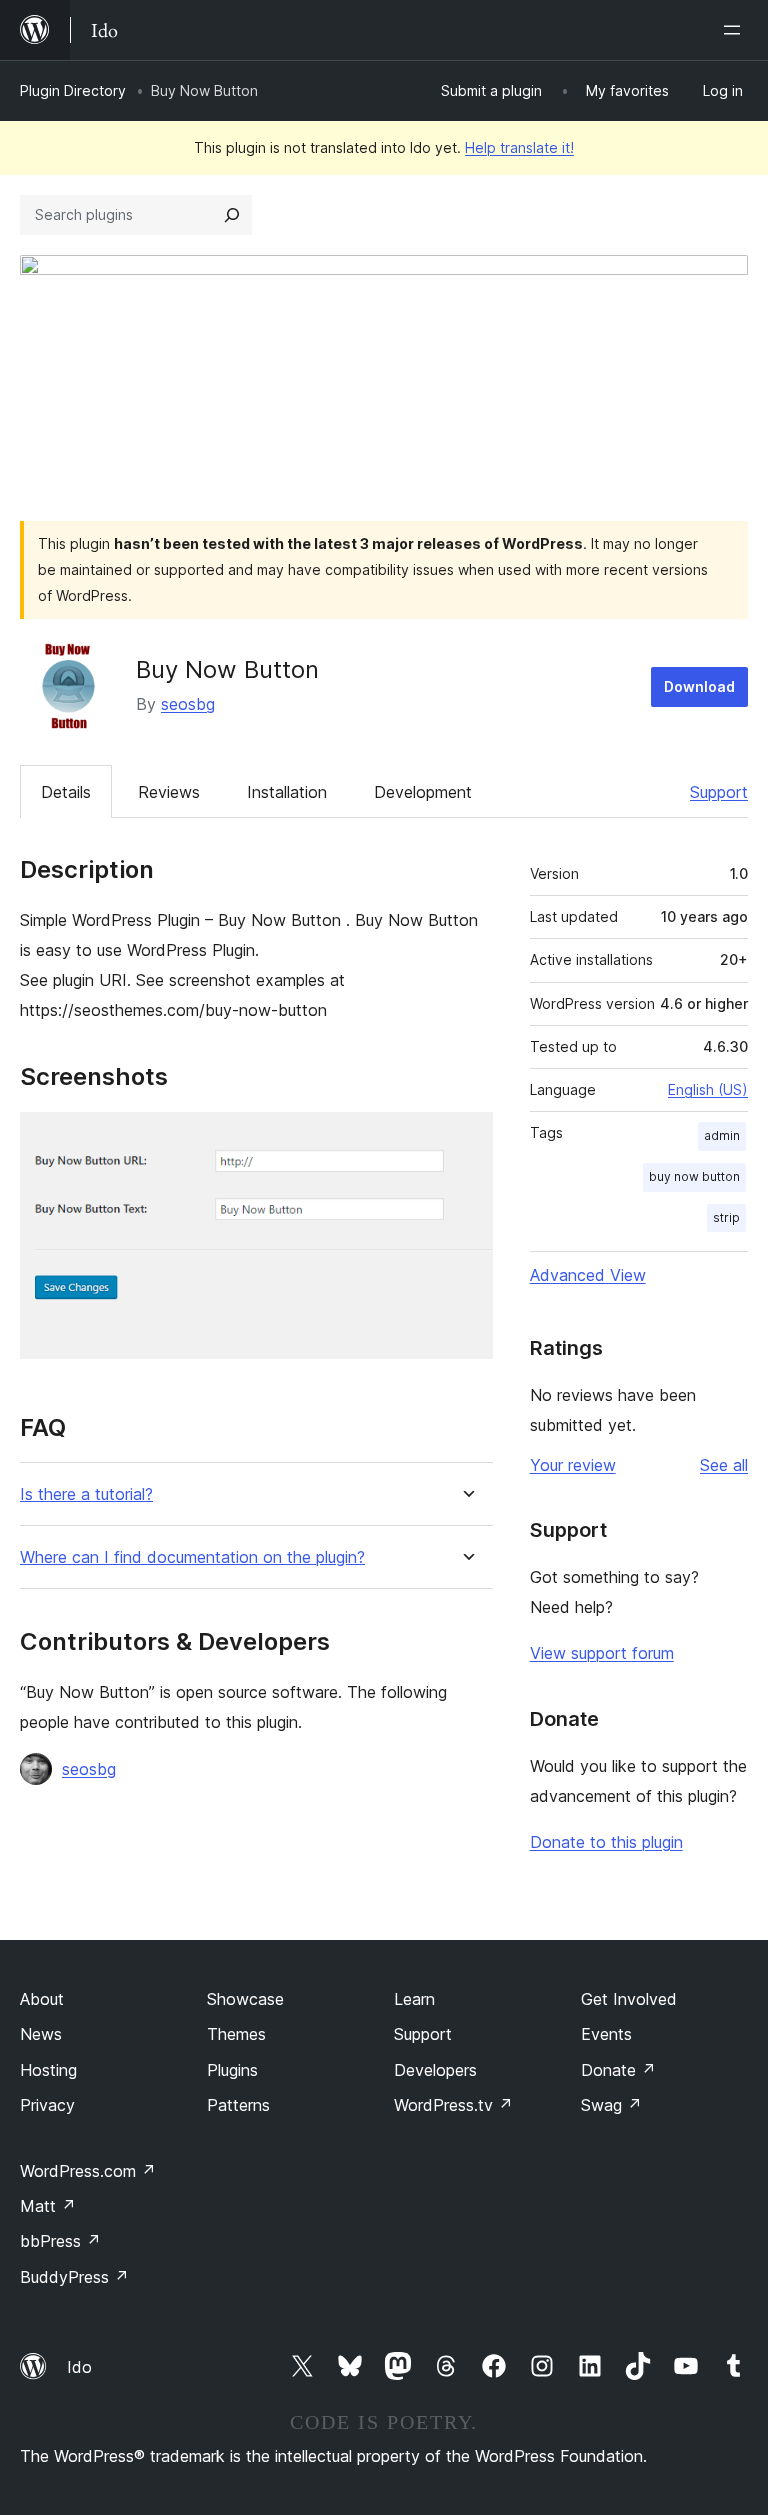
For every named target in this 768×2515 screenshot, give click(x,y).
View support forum (602, 1653)
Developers (435, 2070)
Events (606, 2034)
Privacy (47, 2105)
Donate (618, 2070)
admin (722, 1135)
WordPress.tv (453, 2105)
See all (724, 1465)
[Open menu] (736, 30)
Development (423, 792)
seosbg (188, 704)
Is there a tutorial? (86, 1494)
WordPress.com (88, 2171)
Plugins (232, 2070)
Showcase (245, 1999)
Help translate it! (519, 147)
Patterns (238, 2105)
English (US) (708, 1089)
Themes (236, 2034)
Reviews (169, 792)
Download (699, 686)
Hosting (48, 2070)
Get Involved (629, 1999)
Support (719, 792)
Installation (287, 792)
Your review (573, 1465)
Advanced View (588, 1275)
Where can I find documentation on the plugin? (192, 1557)
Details (66, 792)
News (41, 2034)
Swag (611, 2105)
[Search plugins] (232, 215)
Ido (79, 2367)
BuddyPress (74, 2277)
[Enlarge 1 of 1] (466, 1139)
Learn (414, 1999)
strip (726, 1217)
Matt (48, 2206)
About (42, 1999)
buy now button (694, 1176)
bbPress (60, 2241)
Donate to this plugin (606, 1842)
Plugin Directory (73, 90)
